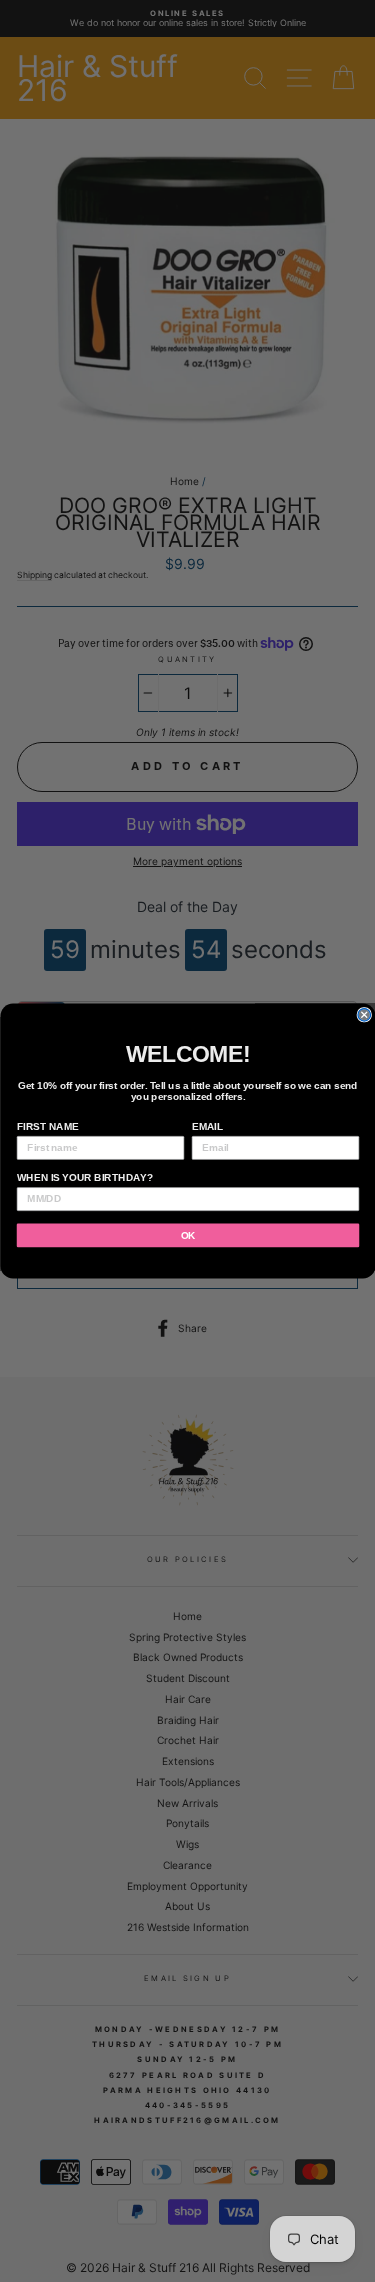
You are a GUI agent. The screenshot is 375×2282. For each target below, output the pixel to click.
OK (187, 1235)
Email (206, 1126)
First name (47, 1126)
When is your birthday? (84, 1177)
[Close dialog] (364, 1015)
